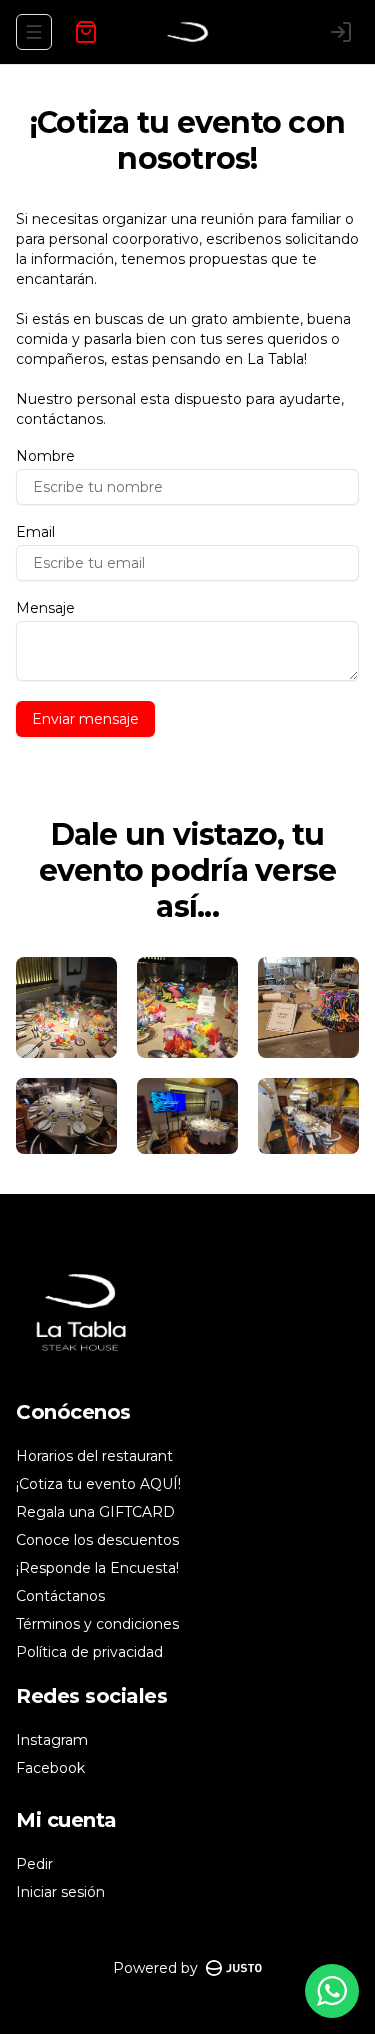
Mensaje (45, 608)
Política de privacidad (89, 1652)
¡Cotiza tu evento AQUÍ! (98, 1484)
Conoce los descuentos (97, 1540)
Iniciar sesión (60, 1892)
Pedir (34, 1864)
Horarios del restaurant (94, 1456)
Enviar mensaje (85, 719)
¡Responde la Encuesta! (97, 1568)
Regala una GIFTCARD (95, 1512)
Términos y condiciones (97, 1624)
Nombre (45, 456)
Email (35, 532)
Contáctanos (60, 1596)
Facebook (50, 1768)
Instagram (52, 1740)
